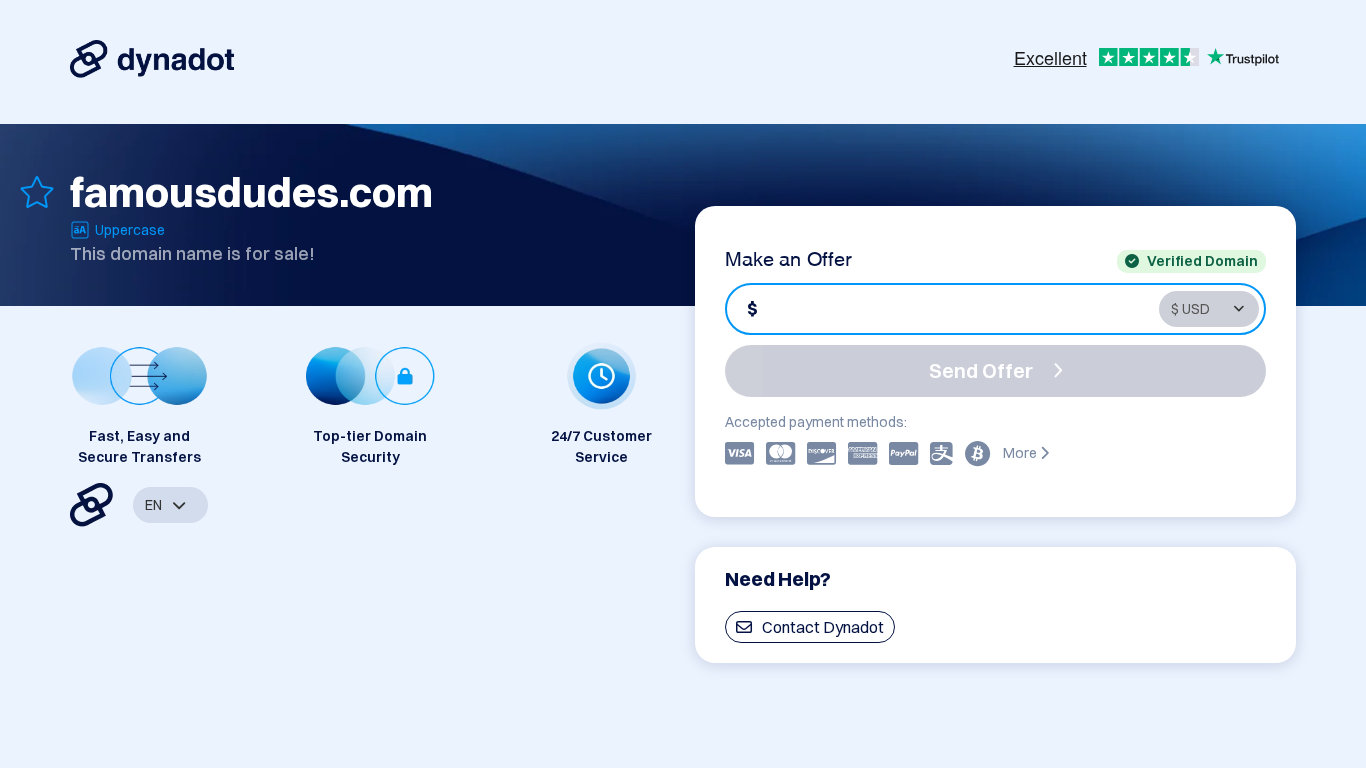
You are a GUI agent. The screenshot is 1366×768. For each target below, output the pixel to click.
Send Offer (981, 370)
